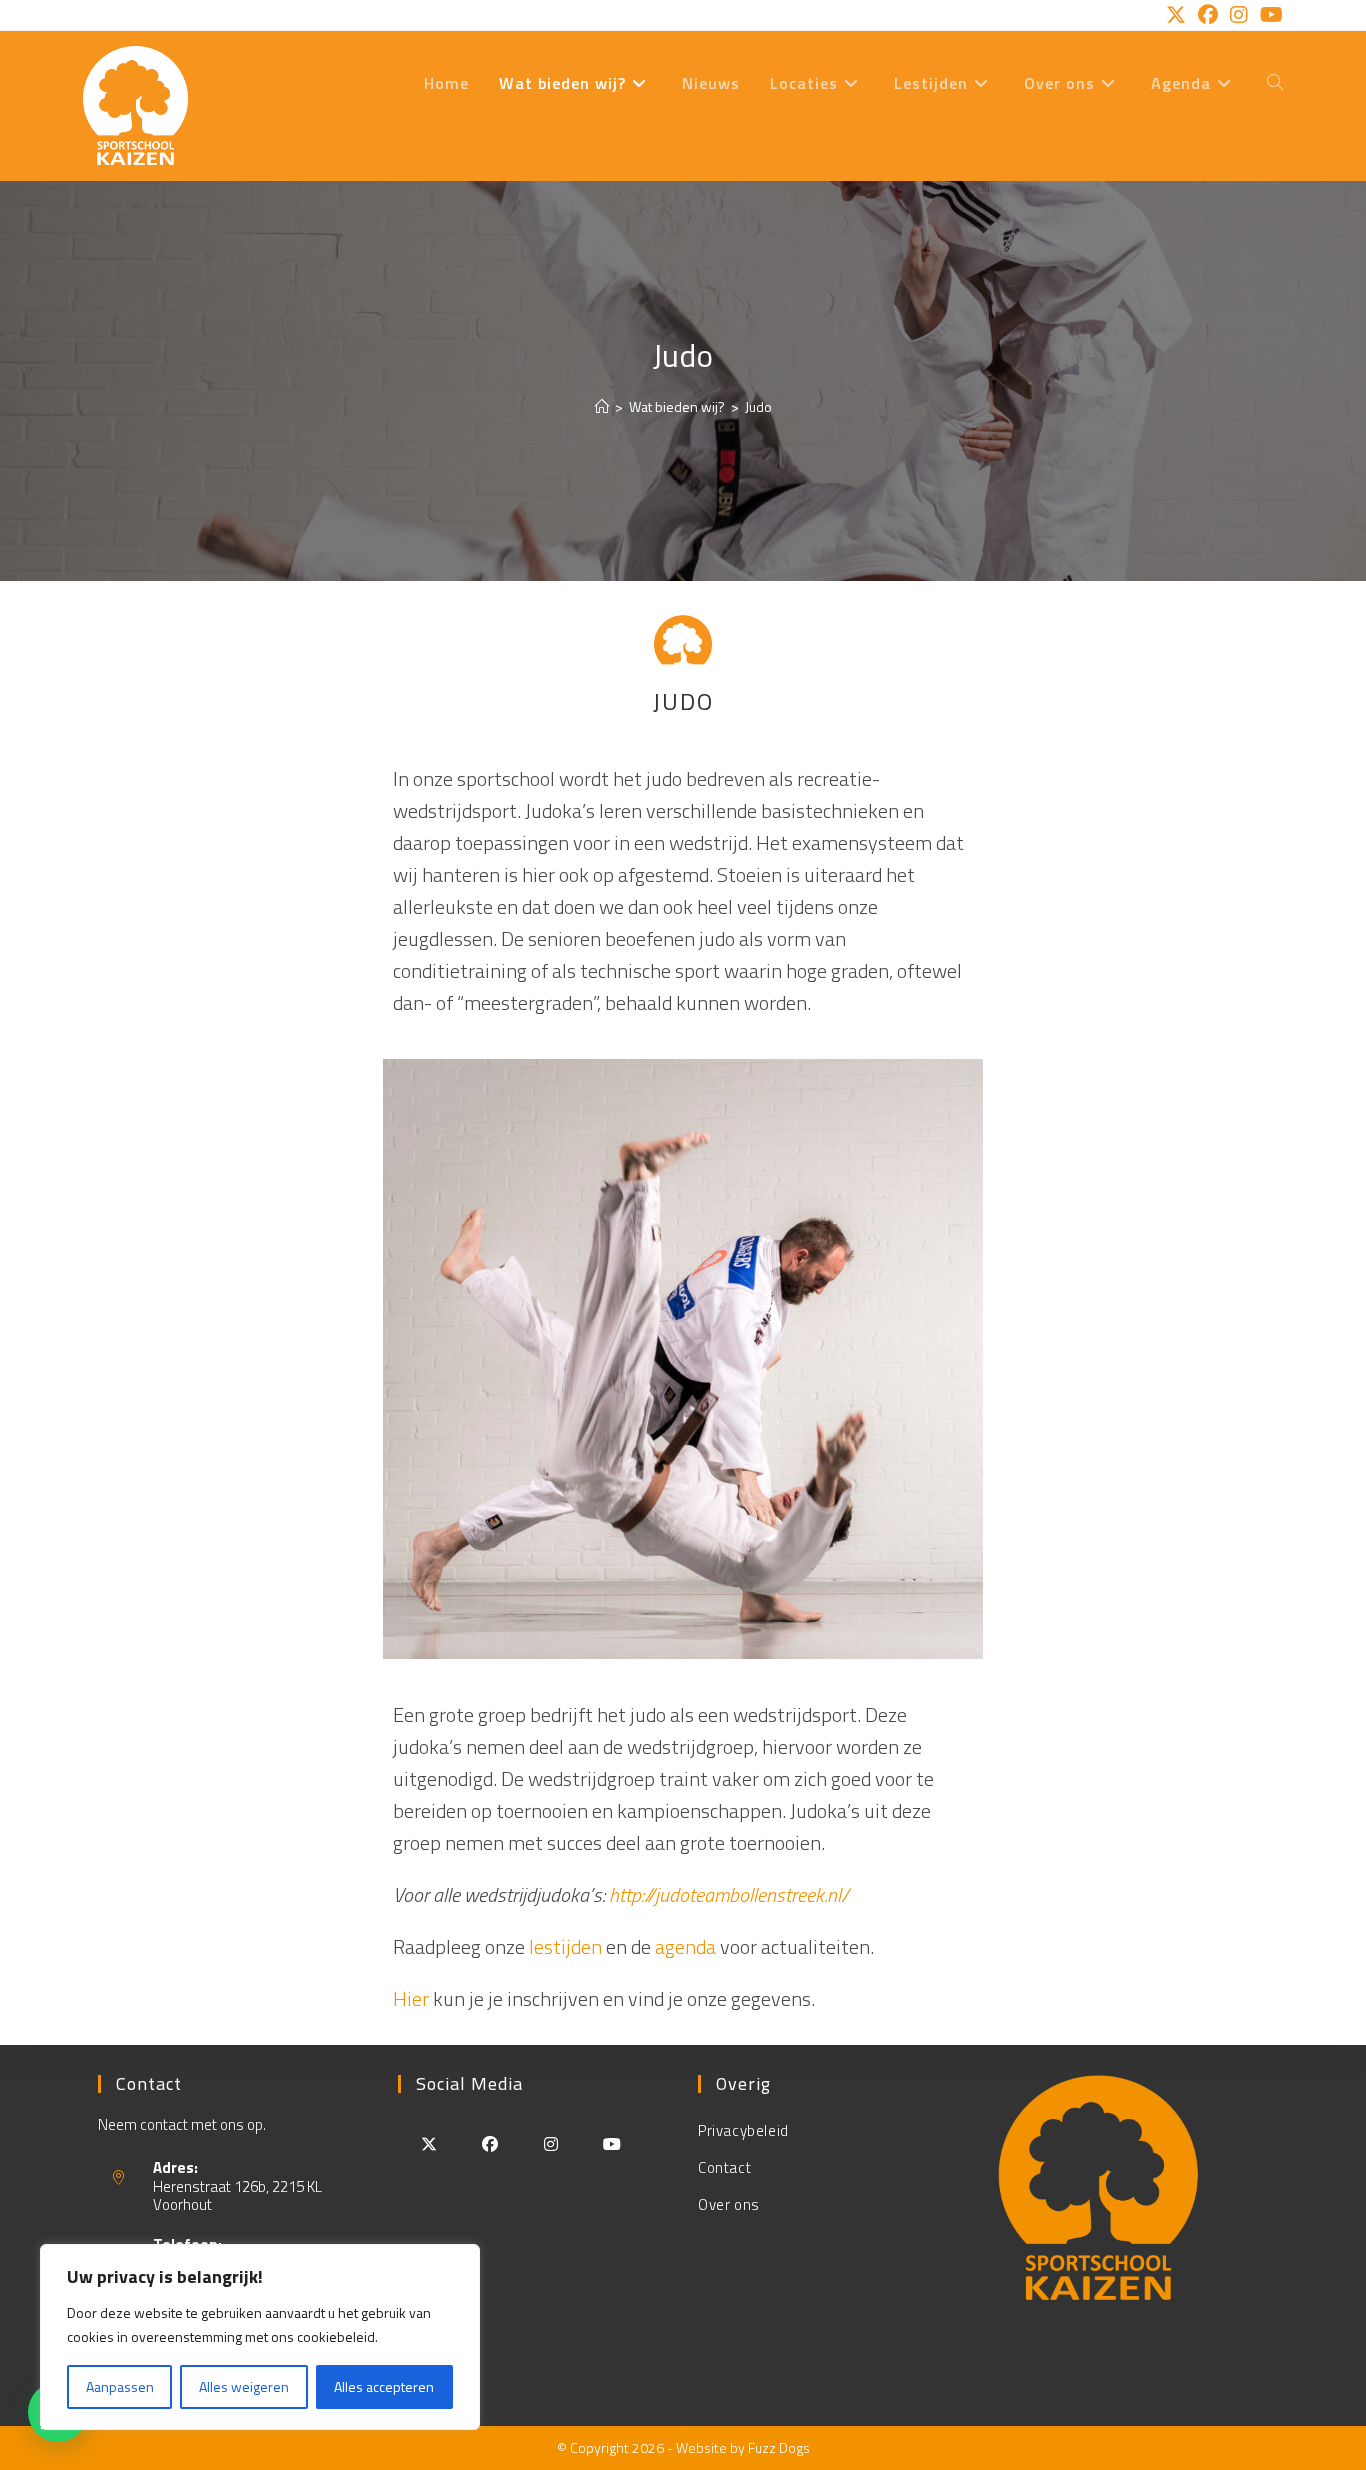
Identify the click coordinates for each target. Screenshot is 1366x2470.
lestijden (565, 1946)
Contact (724, 2167)
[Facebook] (489, 2143)
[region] (260, 2337)
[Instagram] (550, 2143)
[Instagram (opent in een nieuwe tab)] (1239, 15)
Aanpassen (120, 2386)
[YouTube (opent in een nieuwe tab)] (1268, 15)
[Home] (602, 406)
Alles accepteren (384, 2386)
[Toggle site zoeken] (1275, 83)
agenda (685, 1946)
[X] (428, 2143)
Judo (758, 406)
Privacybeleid (743, 2130)
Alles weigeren (244, 2386)
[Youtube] (611, 2143)
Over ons (729, 2204)
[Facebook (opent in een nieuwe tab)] (1208, 15)
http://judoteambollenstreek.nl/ (729, 1894)
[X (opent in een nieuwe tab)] (1176, 15)
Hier (413, 1998)
